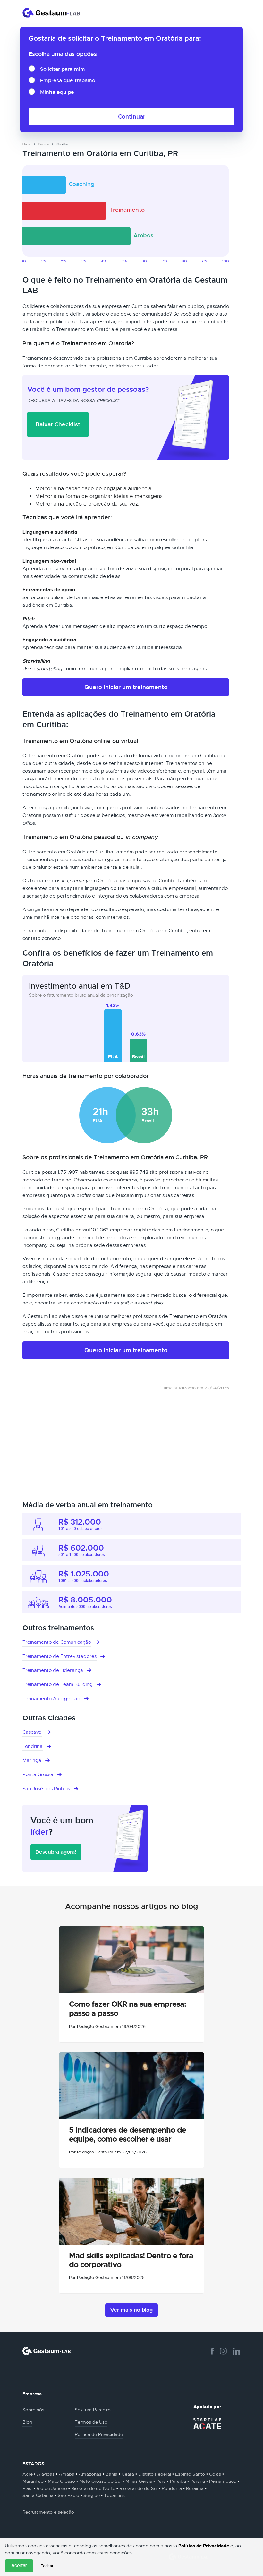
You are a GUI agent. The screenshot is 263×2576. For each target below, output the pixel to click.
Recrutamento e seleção (48, 2512)
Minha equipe (57, 92)
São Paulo (68, 2495)
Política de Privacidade (204, 2546)
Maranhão (33, 2481)
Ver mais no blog (131, 2310)
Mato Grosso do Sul (100, 2481)
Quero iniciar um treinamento (126, 687)
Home (27, 144)
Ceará (128, 2474)
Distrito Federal (155, 2474)
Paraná (44, 144)
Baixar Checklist (58, 424)
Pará (161, 2481)
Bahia (111, 2474)
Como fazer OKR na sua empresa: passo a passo (127, 2009)
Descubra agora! (56, 1852)
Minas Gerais (139, 2481)
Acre (28, 2474)
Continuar (132, 116)
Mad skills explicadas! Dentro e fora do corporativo (131, 2260)
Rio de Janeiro (52, 2488)
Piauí (27, 2488)
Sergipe (92, 2495)
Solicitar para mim (63, 69)
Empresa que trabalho (68, 81)
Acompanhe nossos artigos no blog (131, 1906)
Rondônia (172, 2488)
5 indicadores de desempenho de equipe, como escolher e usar (127, 2135)
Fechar (47, 2566)
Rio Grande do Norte (93, 2488)
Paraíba (178, 2481)
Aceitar (19, 2566)
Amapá (67, 2474)
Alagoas (46, 2474)
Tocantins (114, 2495)
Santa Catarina (38, 2495)
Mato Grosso (61, 2481)
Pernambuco (223, 2481)
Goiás (215, 2474)
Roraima (195, 2488)
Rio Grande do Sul (138, 2488)
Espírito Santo (190, 2474)
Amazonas (90, 2474)
